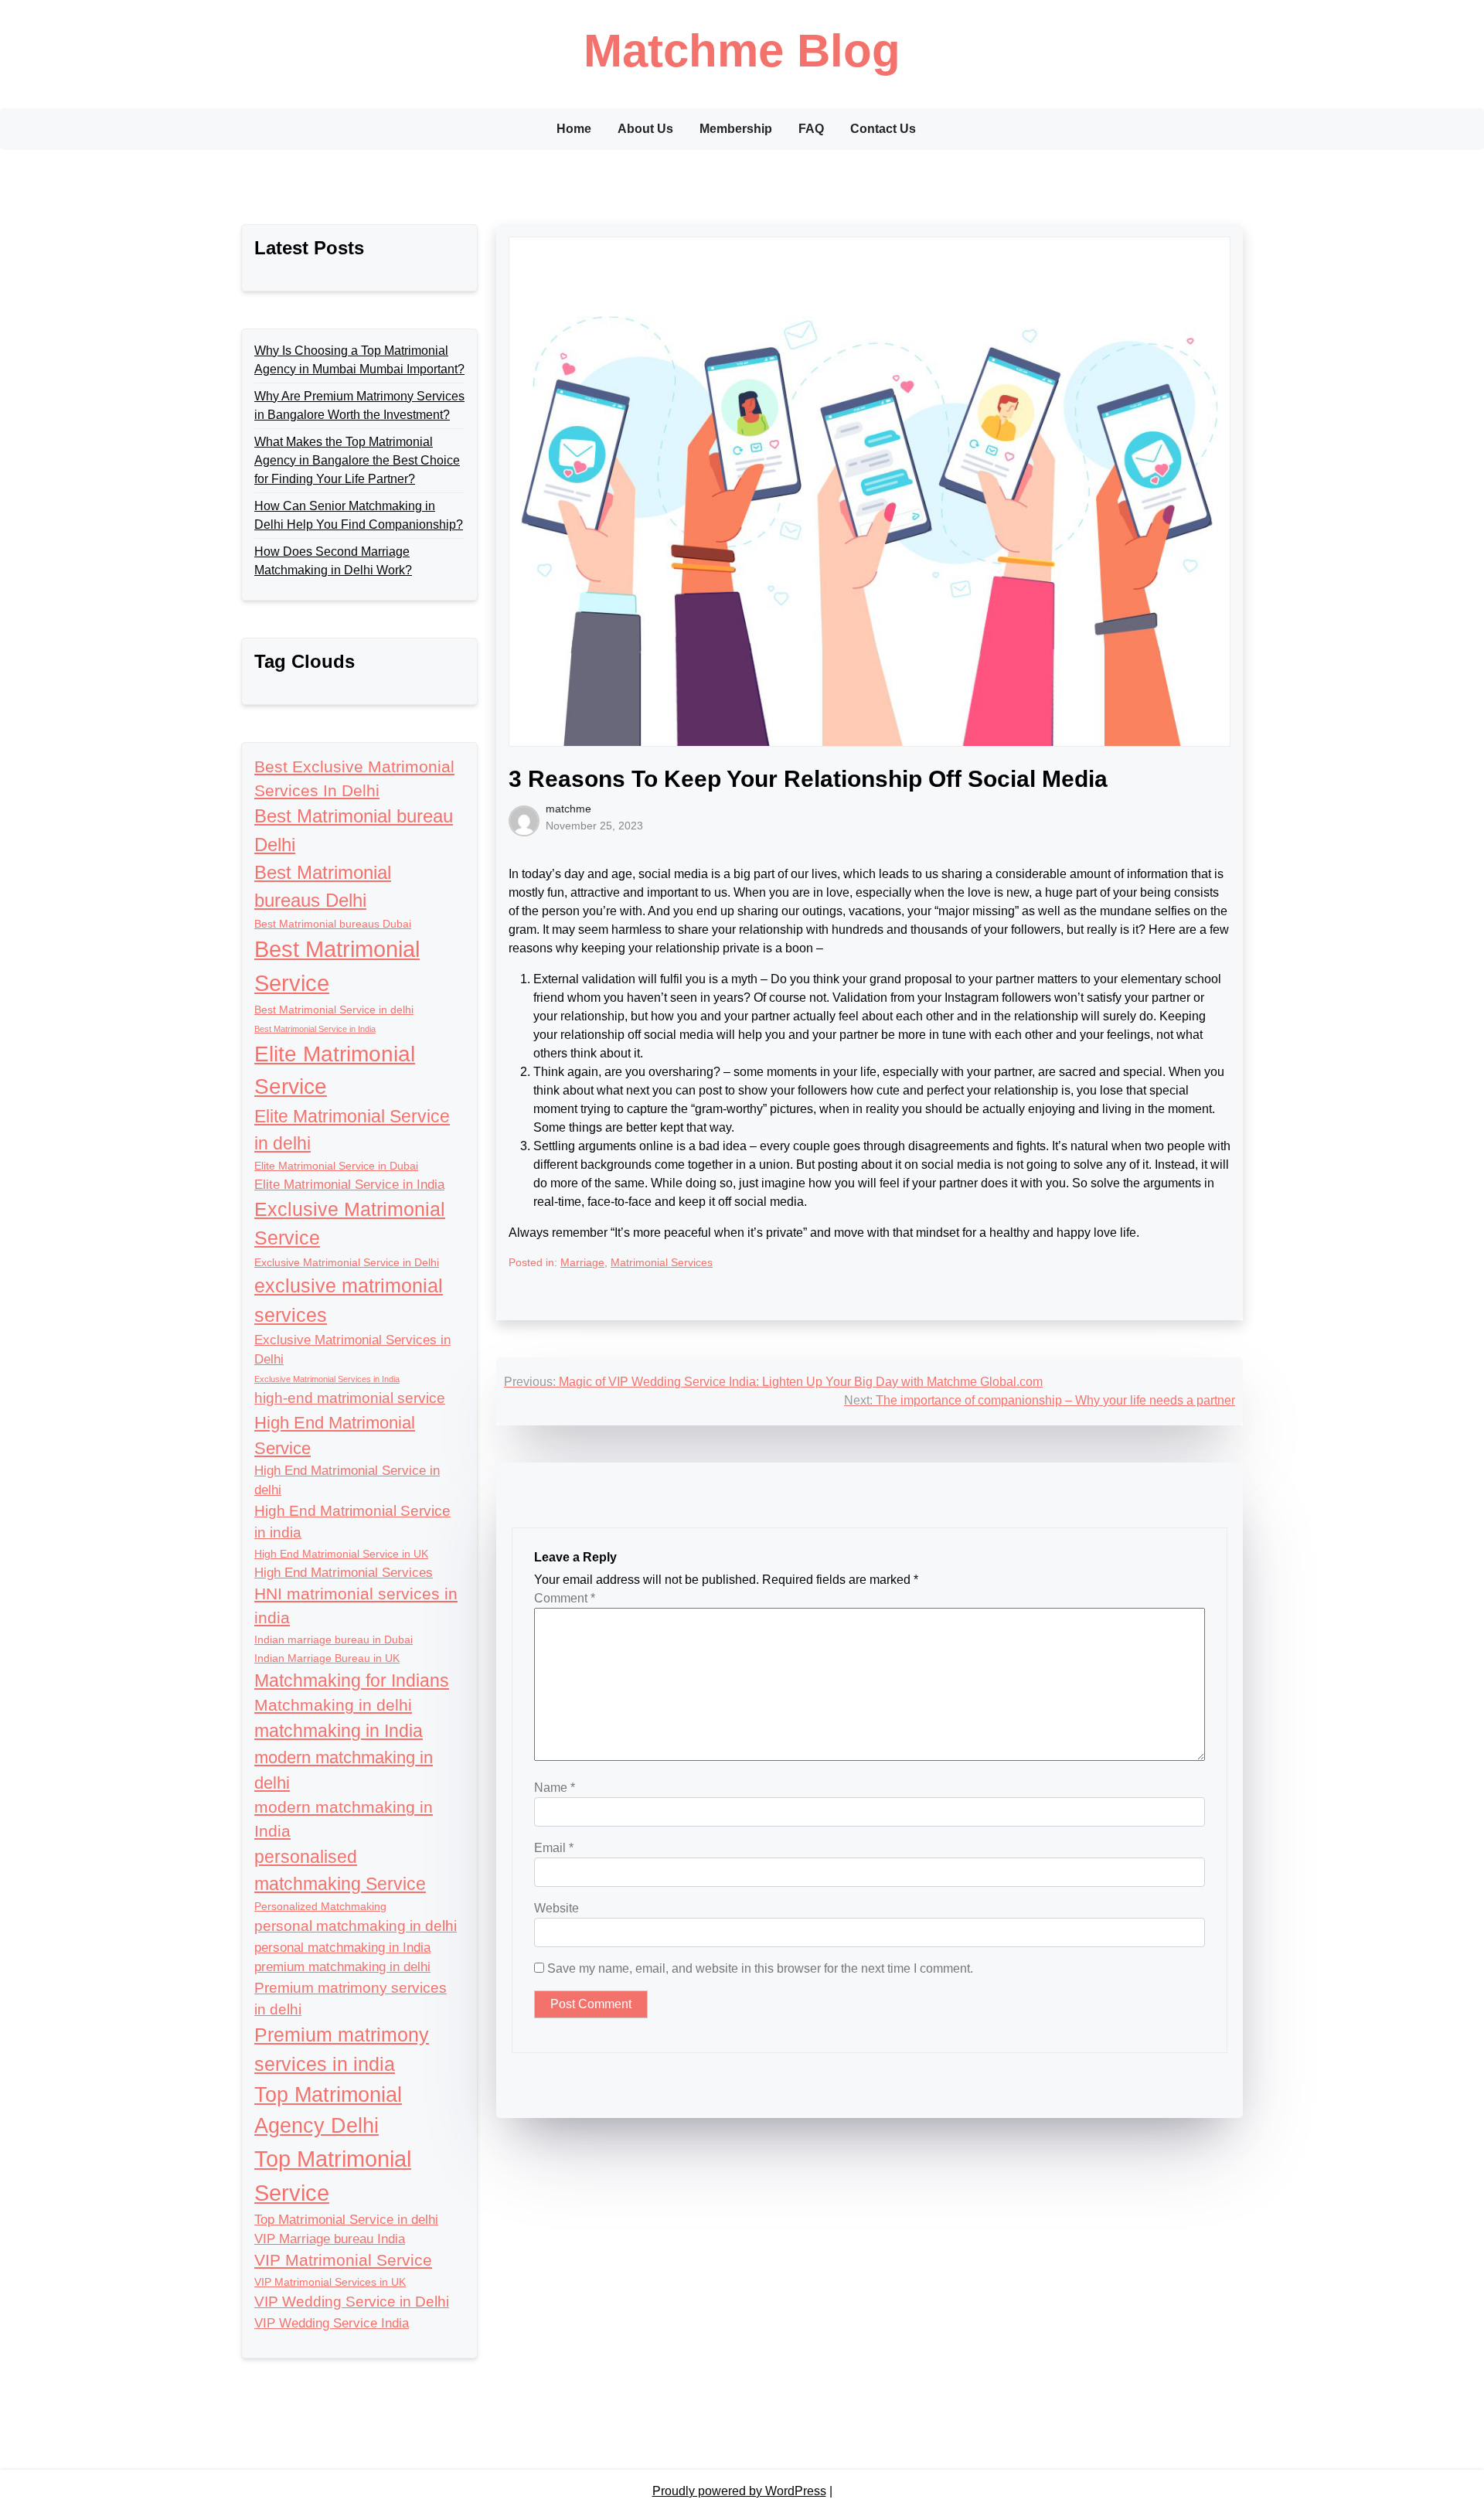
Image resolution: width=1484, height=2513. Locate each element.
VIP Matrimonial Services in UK (330, 2282)
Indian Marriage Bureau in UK (327, 1658)
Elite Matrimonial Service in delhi (352, 1130)
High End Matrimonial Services (344, 1573)
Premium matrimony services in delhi (351, 1999)
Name (555, 1788)
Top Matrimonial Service (333, 2176)
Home (574, 129)
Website (556, 1908)
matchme (568, 809)
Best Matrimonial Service (337, 966)
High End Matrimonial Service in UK (341, 1554)
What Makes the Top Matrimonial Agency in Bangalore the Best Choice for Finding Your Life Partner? (357, 460)
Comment (565, 1598)
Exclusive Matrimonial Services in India (327, 1379)
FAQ (811, 129)
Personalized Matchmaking (320, 1906)
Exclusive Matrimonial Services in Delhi (352, 1350)
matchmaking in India (339, 1731)
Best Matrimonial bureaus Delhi (323, 886)
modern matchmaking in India (344, 1819)
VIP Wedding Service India (332, 2323)
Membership (736, 129)
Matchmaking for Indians (352, 1680)
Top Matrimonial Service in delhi (346, 2220)
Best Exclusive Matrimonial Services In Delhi (354, 778)
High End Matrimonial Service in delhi (347, 1480)
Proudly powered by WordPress (739, 2491)
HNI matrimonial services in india (356, 1606)
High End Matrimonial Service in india (352, 1522)
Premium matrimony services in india (342, 2049)
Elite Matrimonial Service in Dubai (336, 1166)
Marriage (582, 1262)
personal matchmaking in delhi (356, 1926)
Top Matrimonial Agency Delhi (328, 2110)
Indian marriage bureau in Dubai (334, 1640)
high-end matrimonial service (350, 1398)
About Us (645, 129)
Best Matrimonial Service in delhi (334, 1010)
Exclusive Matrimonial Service (350, 1224)
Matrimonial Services (662, 1262)
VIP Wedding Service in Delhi (352, 2302)
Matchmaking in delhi (333, 1705)
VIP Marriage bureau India (330, 2239)
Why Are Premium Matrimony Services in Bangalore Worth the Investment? (359, 405)
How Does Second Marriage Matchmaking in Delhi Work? (333, 561)
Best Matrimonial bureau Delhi (354, 830)
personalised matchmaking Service (340, 1870)
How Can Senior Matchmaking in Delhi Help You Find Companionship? (359, 515)
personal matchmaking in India (342, 1948)
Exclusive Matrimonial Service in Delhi (347, 1262)
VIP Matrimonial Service (343, 2260)
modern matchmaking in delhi (344, 1770)
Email (554, 1848)
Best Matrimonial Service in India (315, 1029)
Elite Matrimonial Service (335, 1070)
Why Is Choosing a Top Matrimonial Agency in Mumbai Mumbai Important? (359, 360)
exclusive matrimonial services (349, 1300)
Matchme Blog (742, 51)
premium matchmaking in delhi (342, 1967)
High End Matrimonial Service (335, 1435)
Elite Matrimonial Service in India (349, 1185)
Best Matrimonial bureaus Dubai (333, 924)
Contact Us (883, 129)
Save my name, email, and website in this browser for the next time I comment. (760, 1968)
